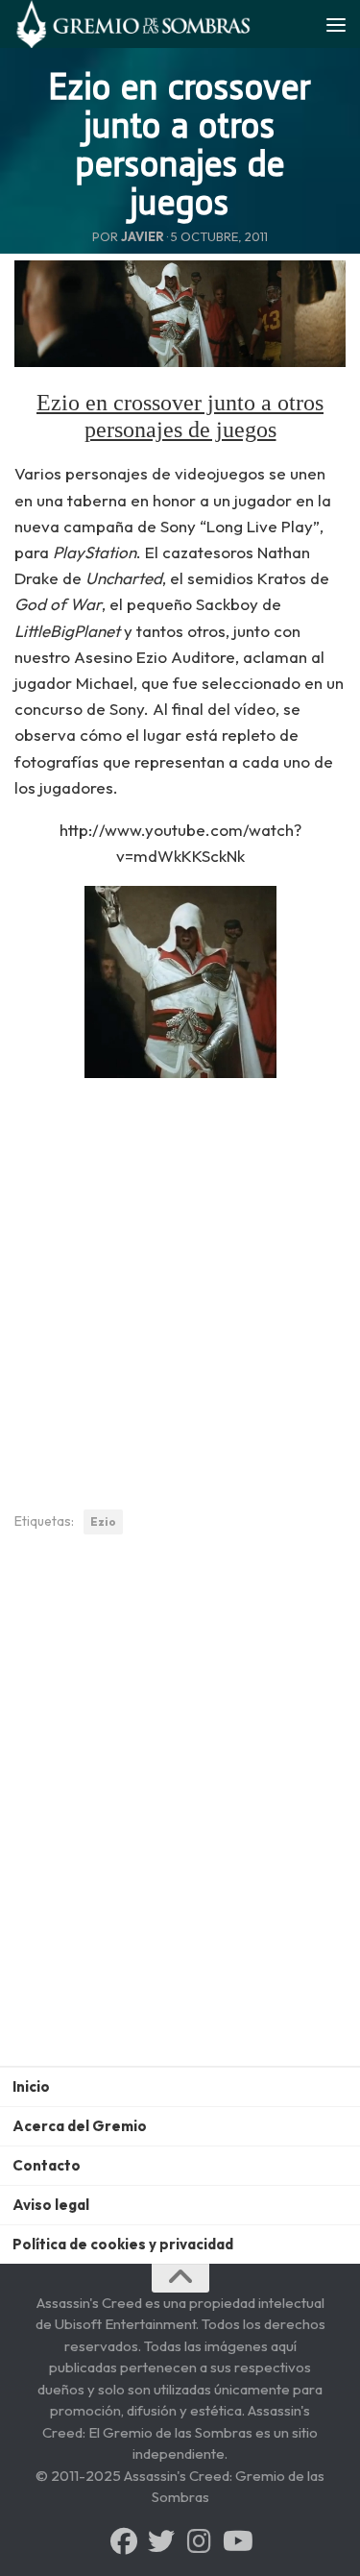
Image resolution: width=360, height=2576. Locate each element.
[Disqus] (180, 1815)
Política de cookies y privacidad (123, 2244)
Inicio (31, 2086)
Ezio (103, 1521)
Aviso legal (51, 2205)
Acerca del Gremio (80, 2126)
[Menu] (336, 24)
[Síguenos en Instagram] (199, 2541)
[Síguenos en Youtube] (236, 2541)
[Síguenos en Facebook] (124, 2541)
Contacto (47, 2165)
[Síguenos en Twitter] (161, 2541)
